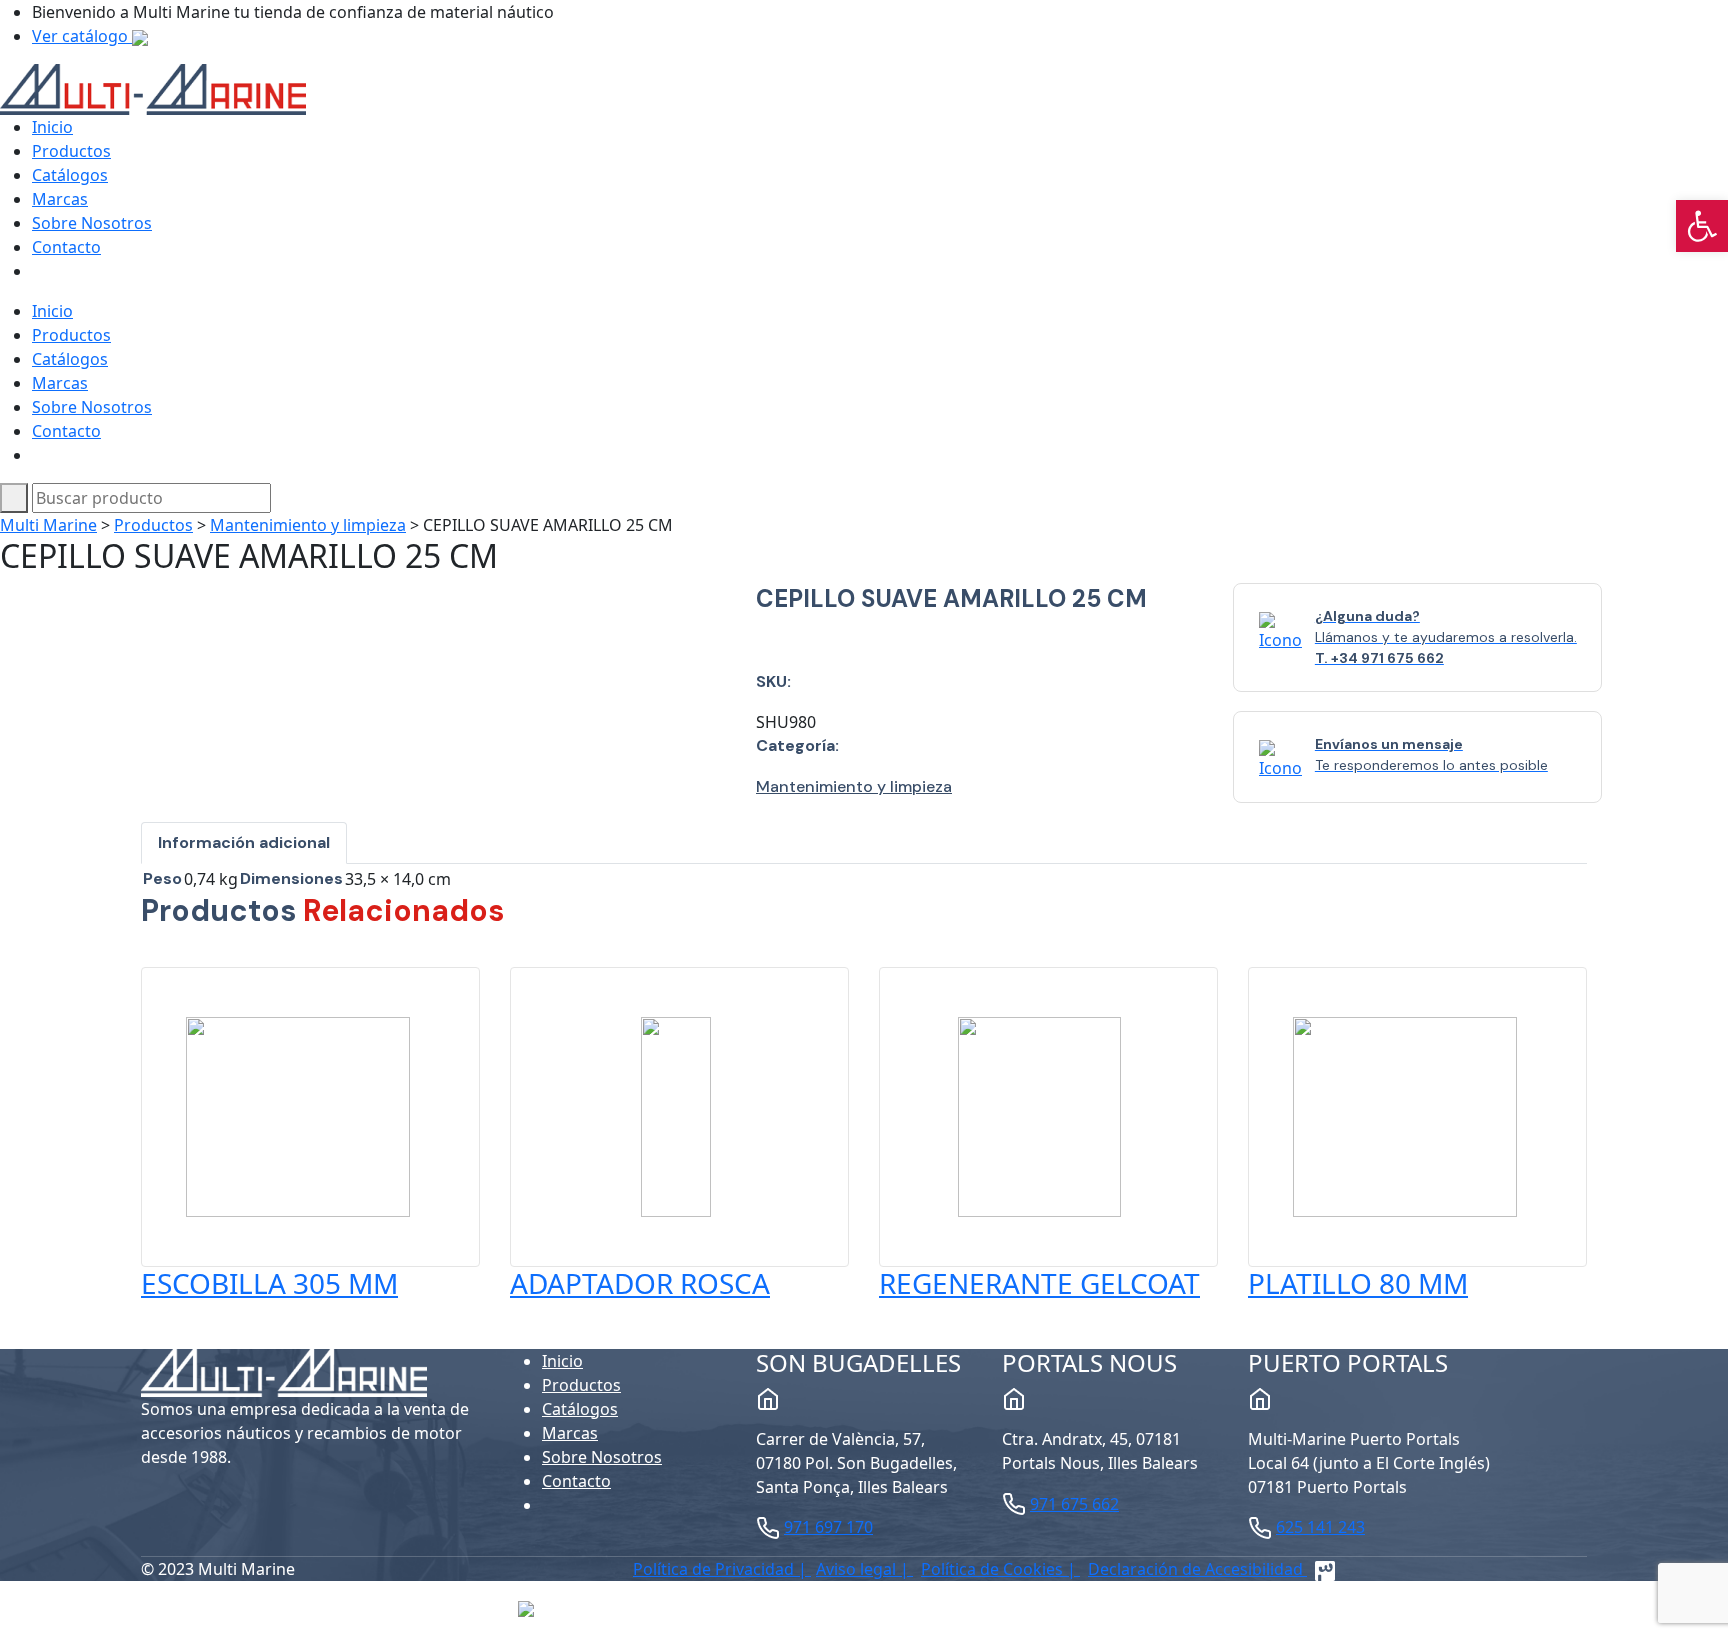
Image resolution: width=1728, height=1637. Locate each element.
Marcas (60, 199)
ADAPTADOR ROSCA (640, 1283)
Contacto (66, 247)
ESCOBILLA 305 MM (269, 1283)
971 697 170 (828, 1527)
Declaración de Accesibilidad (1197, 1569)
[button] (1702, 226)
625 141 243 (1320, 1527)
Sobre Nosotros (92, 223)
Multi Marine (48, 525)
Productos (71, 151)
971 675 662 (1074, 1504)
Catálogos (70, 175)
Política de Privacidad (715, 1569)
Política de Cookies (994, 1569)
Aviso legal (858, 1569)
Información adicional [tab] (244, 842)
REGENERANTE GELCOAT (1039, 1283)
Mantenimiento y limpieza (308, 525)
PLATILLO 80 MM (1358, 1283)
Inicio (52, 127)
